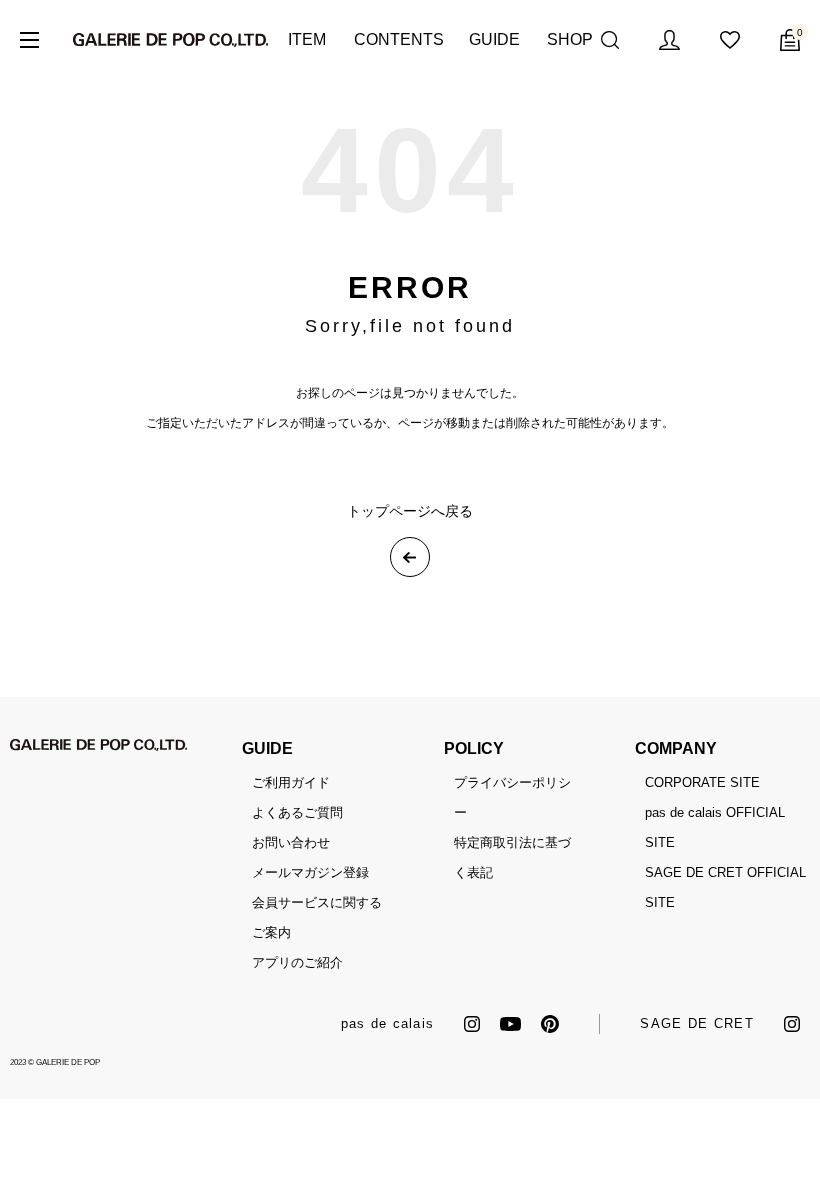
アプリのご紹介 (297, 962)
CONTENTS (396, 39)
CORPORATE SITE (702, 782)
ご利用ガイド (291, 782)
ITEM (306, 39)
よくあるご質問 (297, 812)
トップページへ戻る (410, 511)
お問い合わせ (291, 842)
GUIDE (493, 39)
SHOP (569, 39)
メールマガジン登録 (310, 872)
